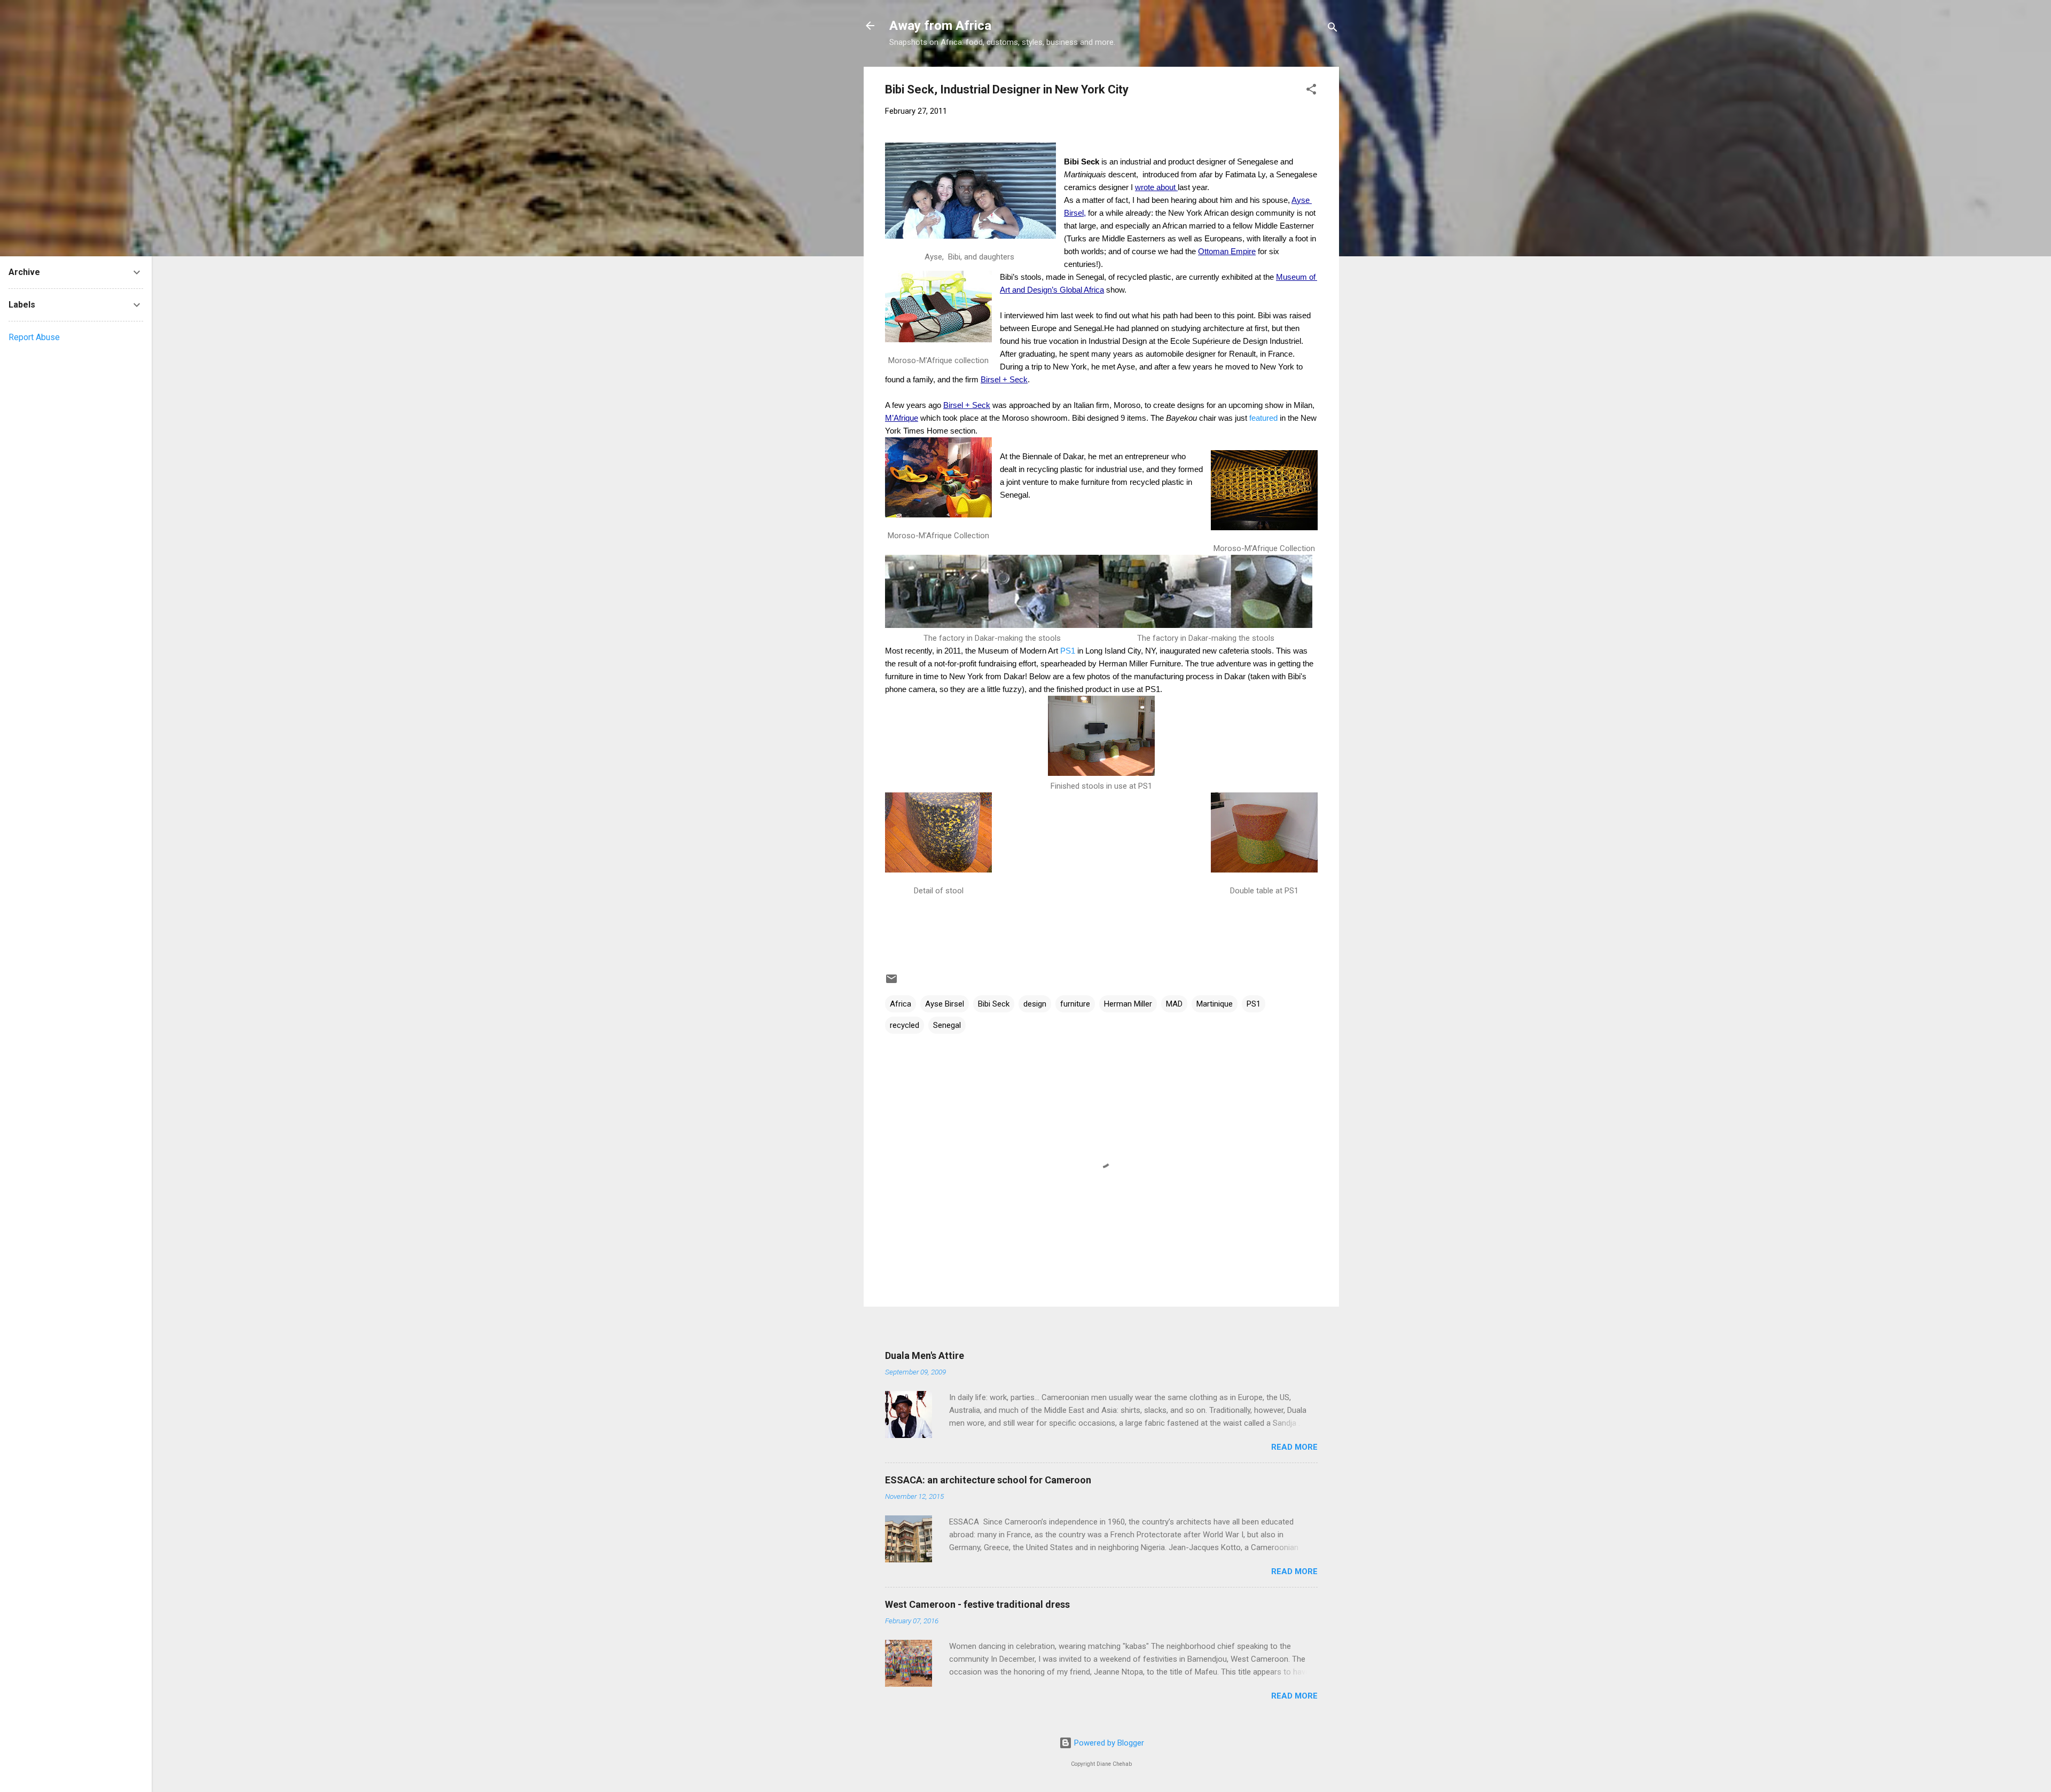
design (1035, 1004)
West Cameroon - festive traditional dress (977, 1604)
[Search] (1333, 29)
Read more (1294, 1447)
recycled (905, 1025)
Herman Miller (1128, 1004)
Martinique (1215, 1004)
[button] (1311, 91)
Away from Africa (940, 26)
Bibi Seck (994, 1004)
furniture (1075, 1004)
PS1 (1069, 651)
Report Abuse (34, 337)
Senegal (947, 1025)
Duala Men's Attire (925, 1355)
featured (1263, 418)
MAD (1174, 1004)
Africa (901, 1004)
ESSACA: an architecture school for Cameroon (988, 1480)
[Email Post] (891, 983)
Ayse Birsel (945, 1004)
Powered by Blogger (1108, 1743)
